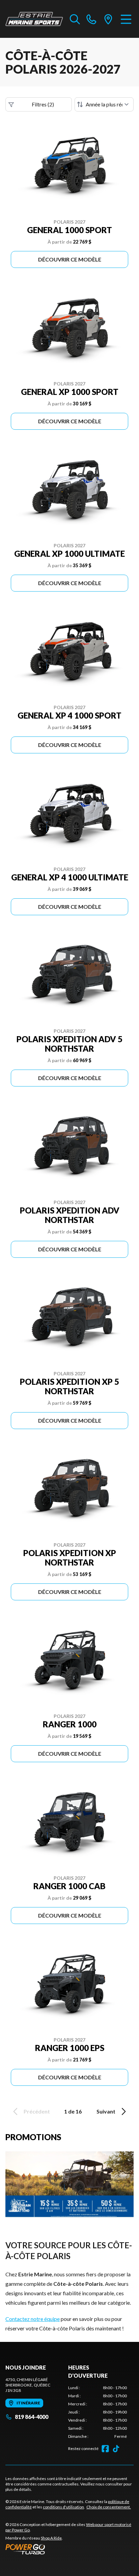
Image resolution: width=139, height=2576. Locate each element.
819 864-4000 (32, 2417)
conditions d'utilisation (63, 2507)
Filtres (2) (43, 104)
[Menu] (126, 19)
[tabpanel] (98, 2412)
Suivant (106, 2111)
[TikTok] (116, 2449)
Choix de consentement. (109, 2507)
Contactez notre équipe (33, 2319)
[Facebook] (105, 2449)
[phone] (91, 19)
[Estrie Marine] (34, 19)
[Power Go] (69, 2549)
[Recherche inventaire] (75, 19)
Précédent (37, 2111)
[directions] (108, 19)
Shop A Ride (51, 2538)
